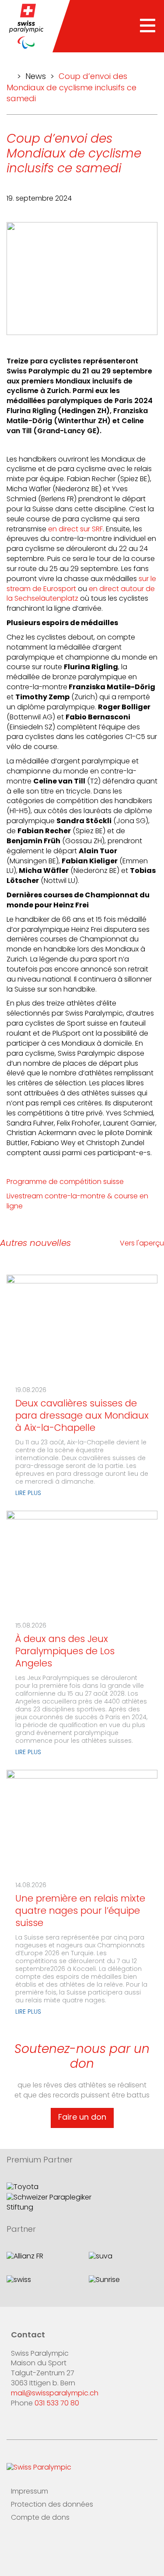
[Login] (69, 2544)
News (36, 77)
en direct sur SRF (75, 530)
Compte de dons (40, 2518)
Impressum (30, 2492)
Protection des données (52, 2505)
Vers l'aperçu (142, 1244)
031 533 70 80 (57, 2404)
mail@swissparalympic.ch (55, 2394)
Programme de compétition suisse (66, 1182)
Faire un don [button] (82, 2118)
